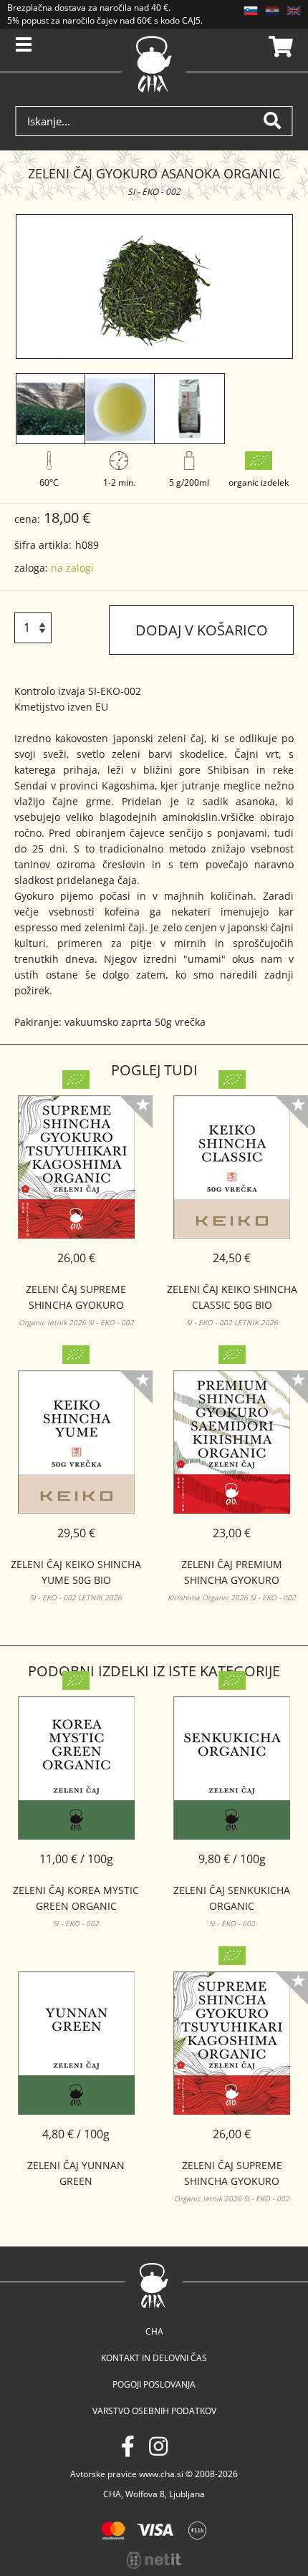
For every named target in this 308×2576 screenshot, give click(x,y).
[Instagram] (158, 2446)
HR (272, 11)
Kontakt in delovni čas (154, 2358)
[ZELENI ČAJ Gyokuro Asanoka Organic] (154, 287)
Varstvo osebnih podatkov (154, 2411)
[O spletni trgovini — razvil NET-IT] (154, 2560)
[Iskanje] (278, 121)
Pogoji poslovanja (154, 2384)
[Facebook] (128, 2446)
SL (251, 11)
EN (294, 11)
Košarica (279, 47)
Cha (154, 2331)
